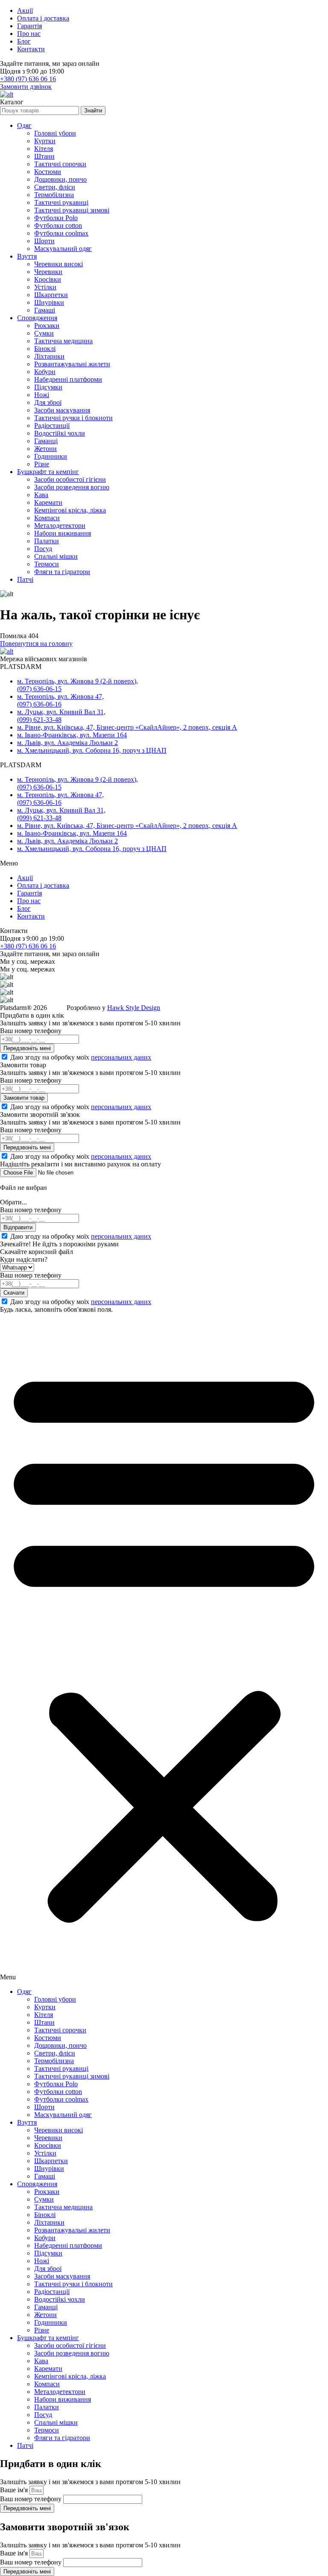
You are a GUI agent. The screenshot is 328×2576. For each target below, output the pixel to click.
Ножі (42, 395)
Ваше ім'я (15, 2490)
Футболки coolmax (61, 233)
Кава (41, 495)
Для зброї (48, 402)
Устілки (45, 287)
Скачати (14, 1293)
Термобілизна (54, 195)
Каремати (48, 502)
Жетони (45, 449)
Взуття (27, 256)
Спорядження (37, 318)
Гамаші (45, 310)
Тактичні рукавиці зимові (72, 210)
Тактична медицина (63, 341)
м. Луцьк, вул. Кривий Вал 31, (61, 712)
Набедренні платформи (68, 379)
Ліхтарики (49, 356)
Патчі (25, 579)
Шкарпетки (51, 295)
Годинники (51, 456)
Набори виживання (63, 533)
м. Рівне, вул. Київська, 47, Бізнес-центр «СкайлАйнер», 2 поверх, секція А (127, 727)
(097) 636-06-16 (39, 704)
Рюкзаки (47, 325)
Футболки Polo (56, 218)
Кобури (45, 372)
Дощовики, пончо (60, 179)
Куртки (45, 141)
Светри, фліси (55, 187)
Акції (25, 10)
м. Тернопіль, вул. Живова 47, (60, 696)
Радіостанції (52, 425)
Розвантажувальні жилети (72, 364)
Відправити (18, 1227)
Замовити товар (24, 1098)
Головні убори (55, 133)
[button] (164, 1647)
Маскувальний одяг (63, 249)
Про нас (29, 34)
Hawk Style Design (134, 1008)
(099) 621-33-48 (39, 720)
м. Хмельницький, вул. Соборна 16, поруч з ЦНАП (92, 750)
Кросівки (48, 279)
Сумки (44, 333)
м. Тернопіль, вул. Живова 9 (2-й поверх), (78, 681)
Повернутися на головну (36, 643)
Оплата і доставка (43, 18)
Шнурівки (49, 302)
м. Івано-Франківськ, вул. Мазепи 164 (72, 735)
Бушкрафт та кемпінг (48, 472)
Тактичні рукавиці (61, 202)
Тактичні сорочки (60, 164)
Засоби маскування (62, 410)
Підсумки (48, 387)
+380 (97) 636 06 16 (28, 79)
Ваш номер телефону (32, 2499)
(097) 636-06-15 (39, 689)
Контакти (31, 49)
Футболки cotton (58, 225)
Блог (24, 41)
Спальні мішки (56, 556)
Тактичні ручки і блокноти (73, 418)
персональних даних (121, 1057)
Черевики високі (59, 264)
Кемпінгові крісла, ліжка (70, 510)
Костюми (48, 172)
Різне (42, 464)
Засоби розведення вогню (72, 487)
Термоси (47, 564)
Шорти (44, 241)
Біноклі (45, 349)
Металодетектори (60, 526)
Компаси (47, 518)
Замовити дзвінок (26, 87)
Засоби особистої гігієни (70, 479)
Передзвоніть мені (27, 1048)
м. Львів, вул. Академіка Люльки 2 (67, 743)
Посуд (43, 549)
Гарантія (29, 26)
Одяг (24, 125)
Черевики (48, 272)
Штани (44, 156)
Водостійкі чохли (60, 433)
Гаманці (46, 441)
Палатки (47, 541)
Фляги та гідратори (62, 572)
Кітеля (44, 149)
